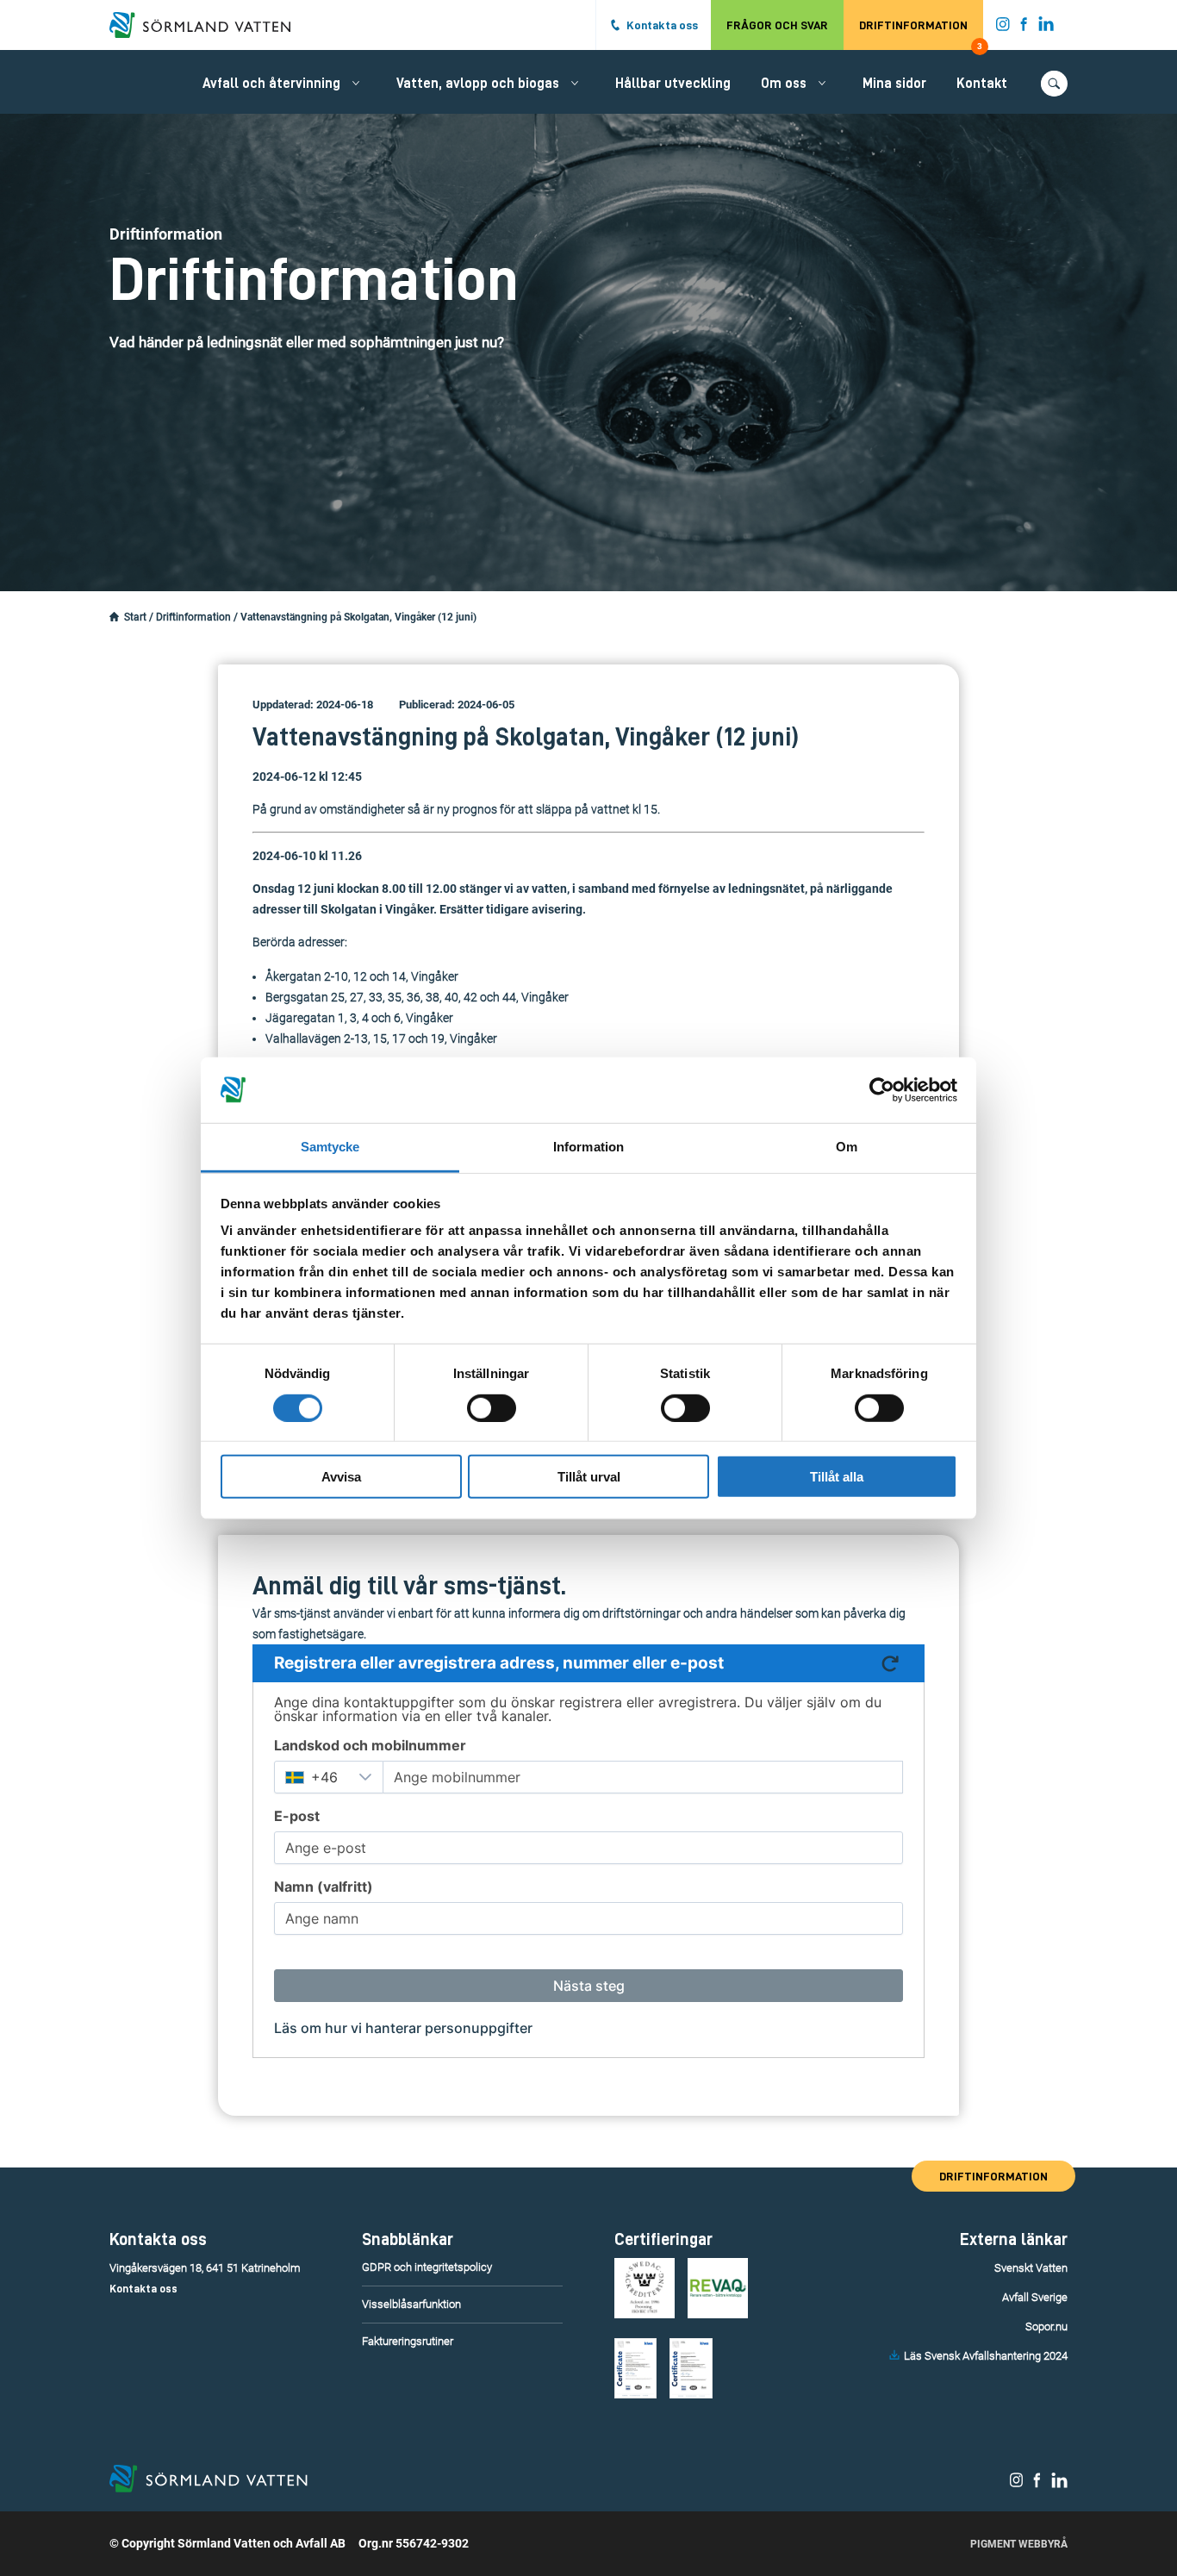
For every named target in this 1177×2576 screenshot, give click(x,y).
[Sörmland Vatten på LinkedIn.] (1046, 28)
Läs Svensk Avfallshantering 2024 (986, 2356)
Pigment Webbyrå (1019, 2544)
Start (135, 617)
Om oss (784, 84)
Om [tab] (847, 1147)
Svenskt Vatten (1031, 2268)
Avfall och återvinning (271, 84)
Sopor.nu (1046, 2327)
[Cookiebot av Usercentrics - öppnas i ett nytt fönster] (882, 1090)
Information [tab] (588, 1147)
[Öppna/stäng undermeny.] (356, 83)
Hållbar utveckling (673, 84)
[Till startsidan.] (209, 25)
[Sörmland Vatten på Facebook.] (1024, 28)
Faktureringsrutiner (408, 2341)
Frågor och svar (777, 25)
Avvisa (341, 1477)
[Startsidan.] (114, 617)
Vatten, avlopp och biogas (478, 84)
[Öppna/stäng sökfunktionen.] (1054, 84)
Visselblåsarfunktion (411, 2304)
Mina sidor (894, 84)
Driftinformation (921, 34)
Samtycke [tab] (330, 1147)
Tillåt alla (837, 1477)
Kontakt (982, 84)
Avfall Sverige (1035, 2297)
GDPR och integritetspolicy (427, 2267)
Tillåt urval (589, 1477)
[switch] (492, 1407)
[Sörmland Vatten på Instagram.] (1003, 28)
